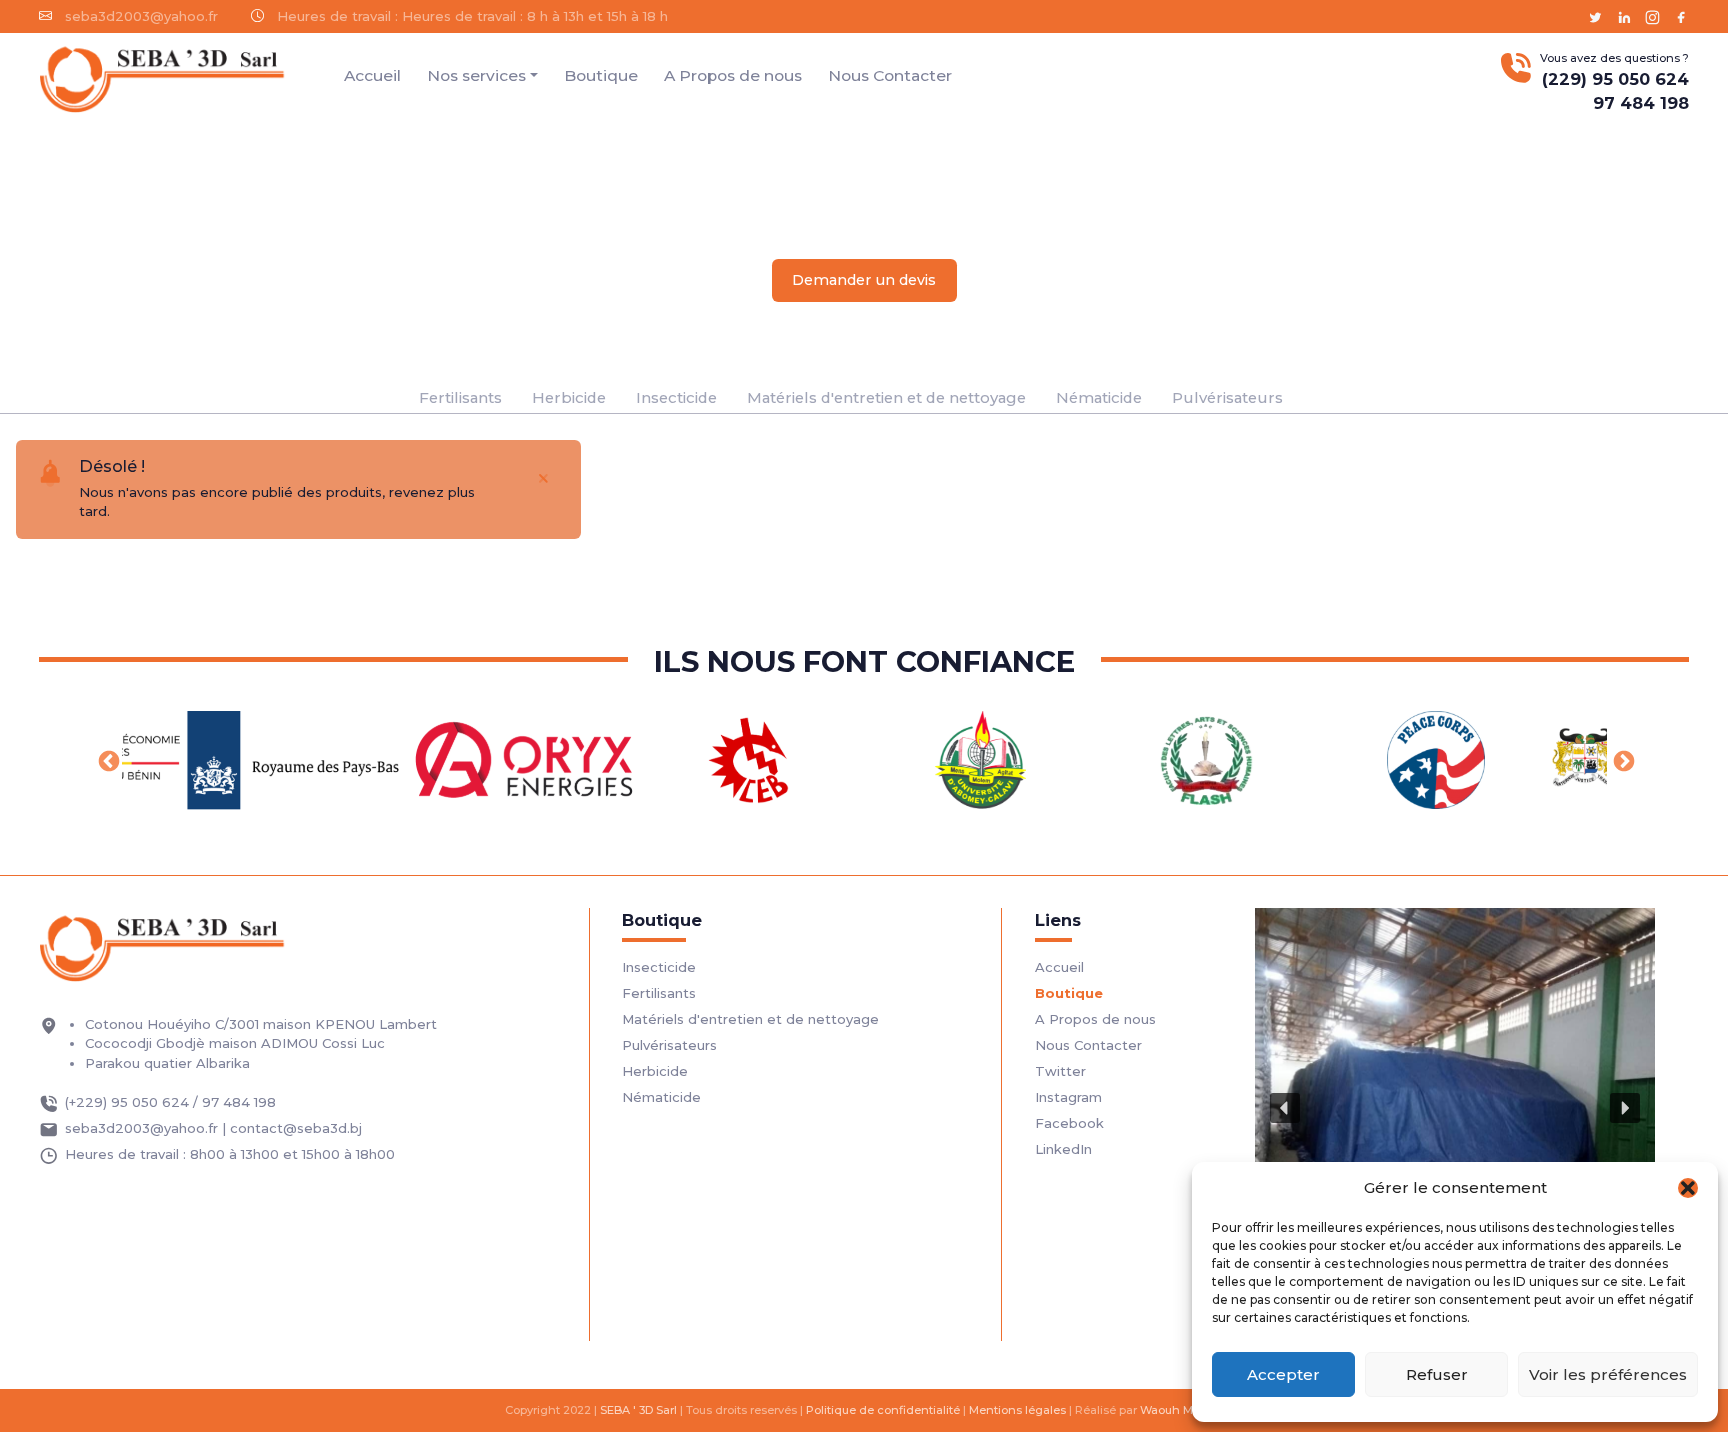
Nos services (476, 75)
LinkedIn (1063, 1149)
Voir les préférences (1608, 1374)
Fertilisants (460, 398)
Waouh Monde (1181, 1410)
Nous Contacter (890, 75)
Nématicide (1099, 398)
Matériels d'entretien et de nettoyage (886, 398)
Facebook (1069, 1123)
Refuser (1437, 1374)
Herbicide (569, 398)
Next (1622, 760)
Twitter (1060, 1071)
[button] (1688, 1188)
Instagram (1068, 1097)
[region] (1455, 1108)
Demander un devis (864, 280)
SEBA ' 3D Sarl (638, 1410)
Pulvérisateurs (1227, 398)
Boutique (601, 75)
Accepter (1283, 1374)
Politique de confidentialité (883, 1410)
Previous (107, 760)
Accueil (372, 75)
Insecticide (676, 398)
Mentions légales (1017, 1410)
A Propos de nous (733, 75)
